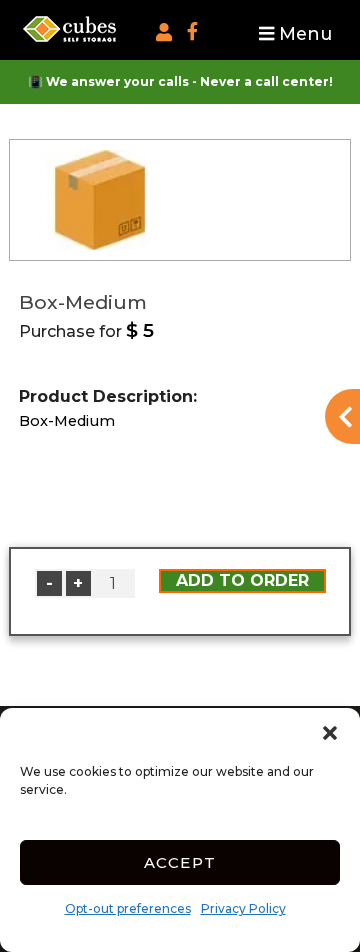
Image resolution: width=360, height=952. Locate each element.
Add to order (242, 580)
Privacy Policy (243, 908)
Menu (303, 33)
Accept (180, 862)
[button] (330, 733)
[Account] (164, 33)
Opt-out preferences (128, 908)
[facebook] (192, 35)
